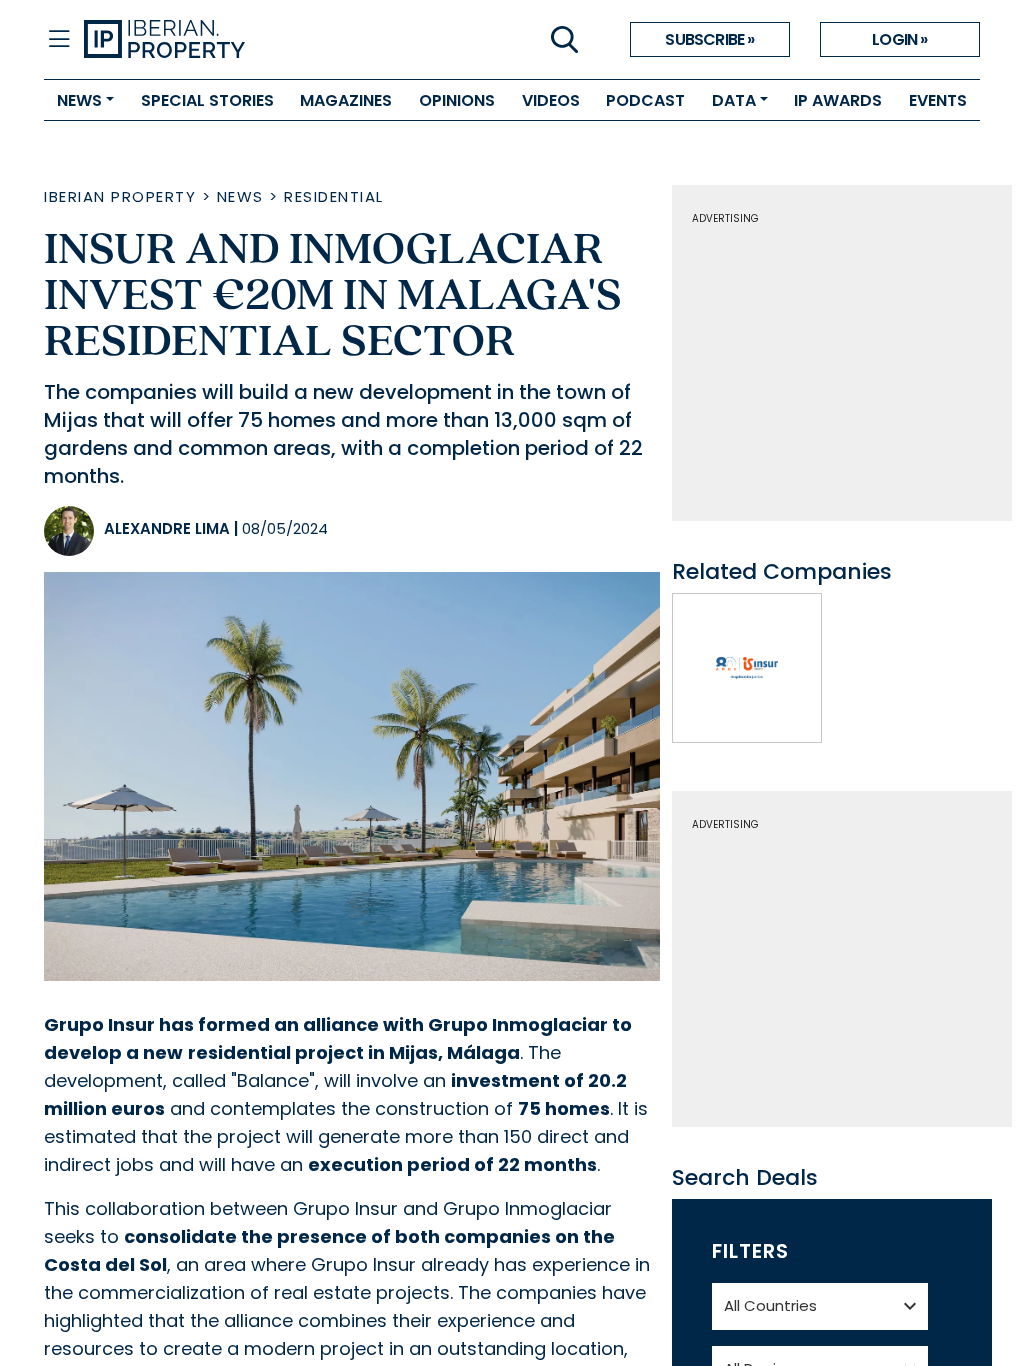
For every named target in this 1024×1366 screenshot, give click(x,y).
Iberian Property (120, 196)
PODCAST (645, 100)
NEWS (79, 100)
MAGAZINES (346, 100)
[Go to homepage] (298, 40)
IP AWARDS (838, 100)
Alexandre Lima (167, 528)
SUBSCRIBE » (709, 39)
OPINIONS (457, 100)
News (240, 196)
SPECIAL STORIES (207, 100)
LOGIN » (899, 39)
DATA (734, 100)
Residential (334, 196)
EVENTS (938, 100)
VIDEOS (551, 100)
